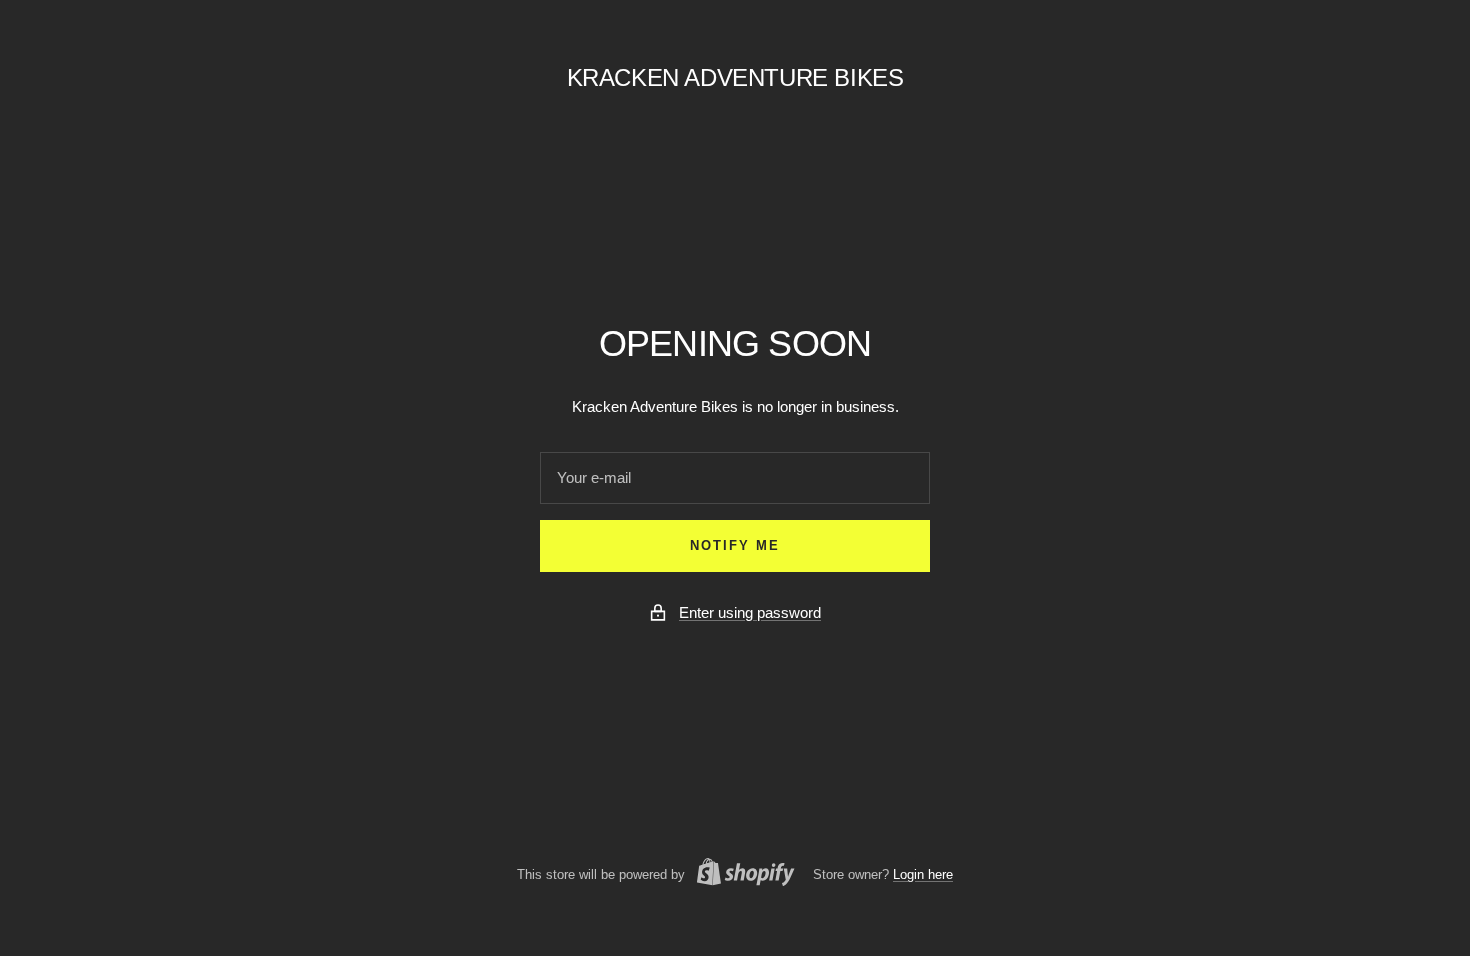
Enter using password (750, 612)
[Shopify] (740, 875)
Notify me (735, 545)
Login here (923, 874)
